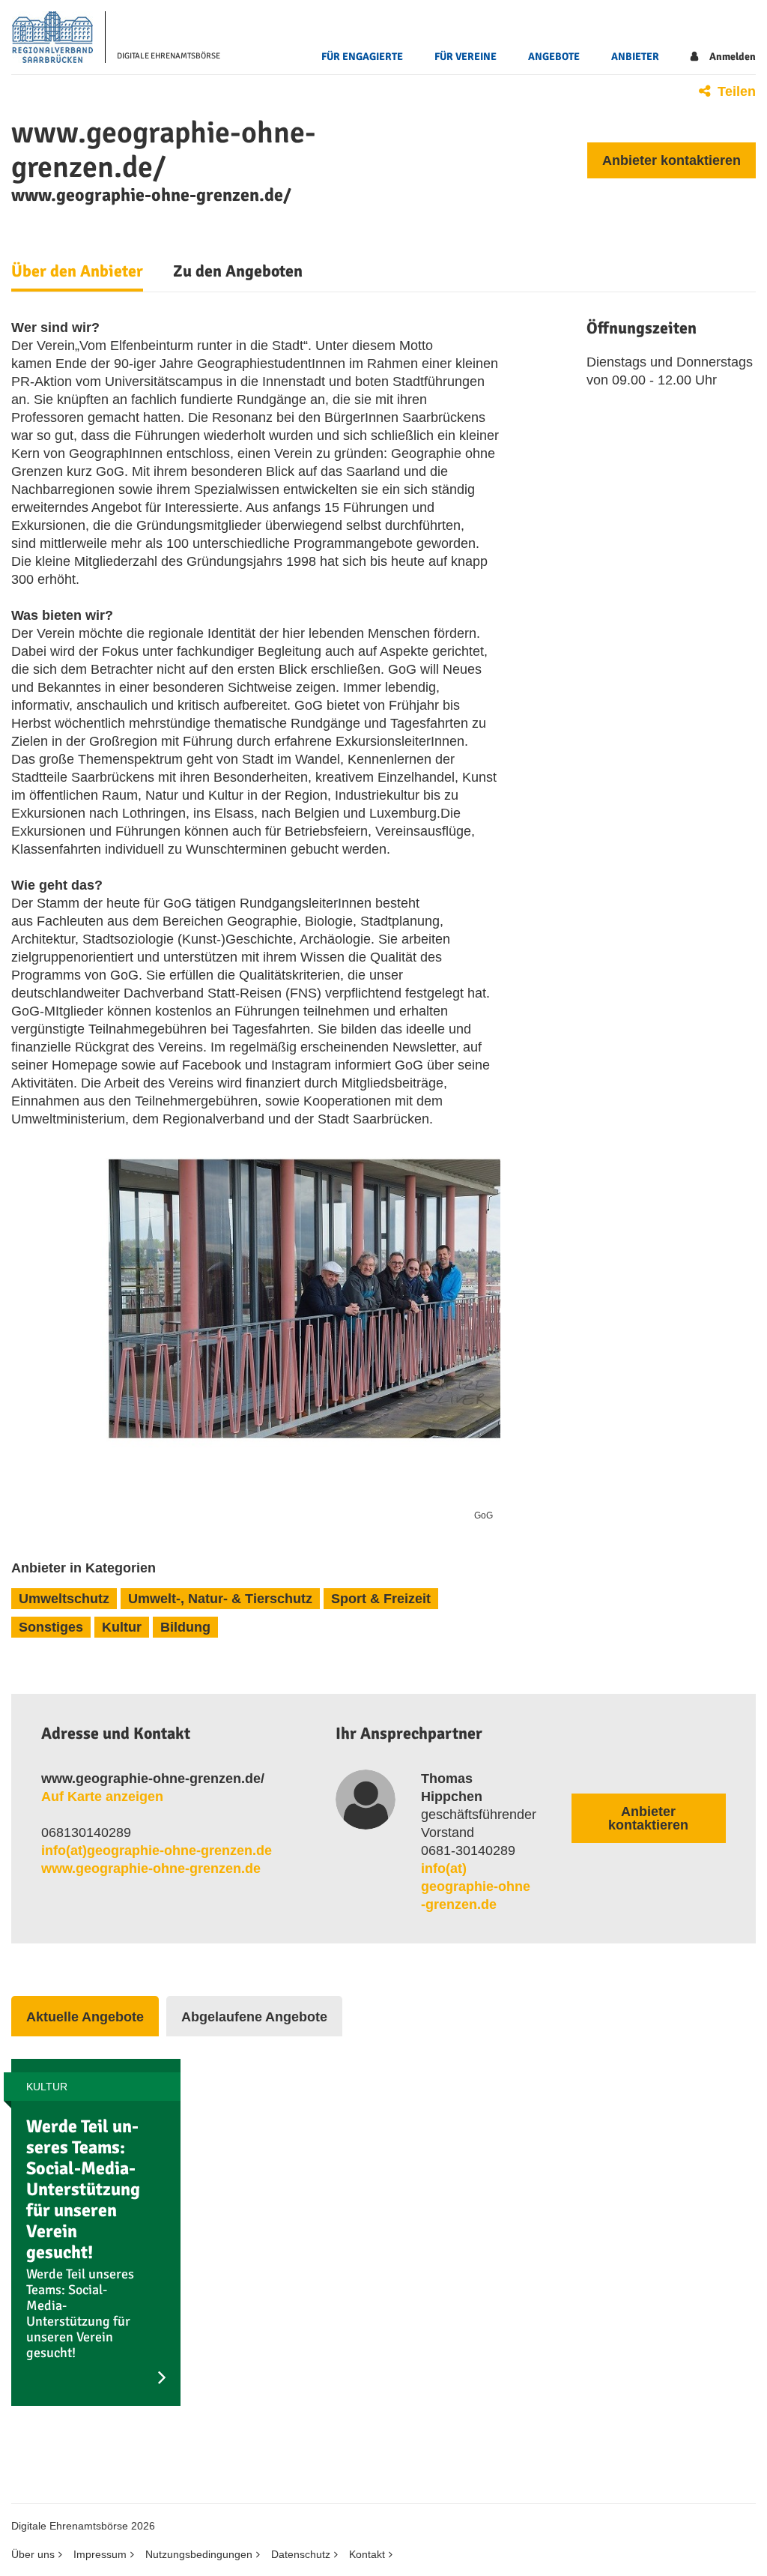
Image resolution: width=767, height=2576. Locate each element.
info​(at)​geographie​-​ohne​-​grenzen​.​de (157, 1850)
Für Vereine (466, 57)
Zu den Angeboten (238, 271)
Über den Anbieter (77, 271)
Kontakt (367, 2554)
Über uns (33, 2554)
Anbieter (635, 57)
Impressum (100, 2554)
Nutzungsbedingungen (199, 2554)
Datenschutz (301, 2554)
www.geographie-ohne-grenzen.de (151, 1868)
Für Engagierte (362, 57)
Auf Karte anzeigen (102, 1797)
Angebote (554, 57)
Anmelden (733, 57)
